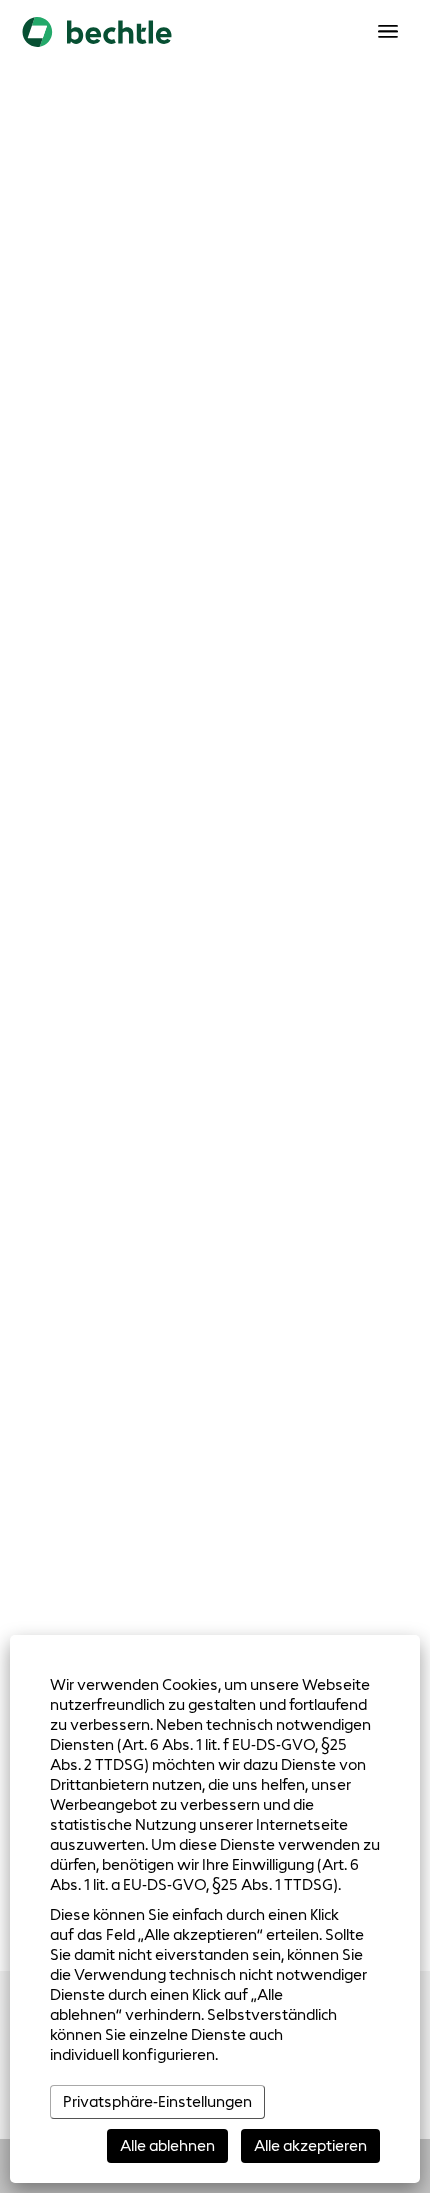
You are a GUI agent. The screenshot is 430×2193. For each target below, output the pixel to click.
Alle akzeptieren (310, 2145)
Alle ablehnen (167, 2145)
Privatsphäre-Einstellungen (157, 2101)
